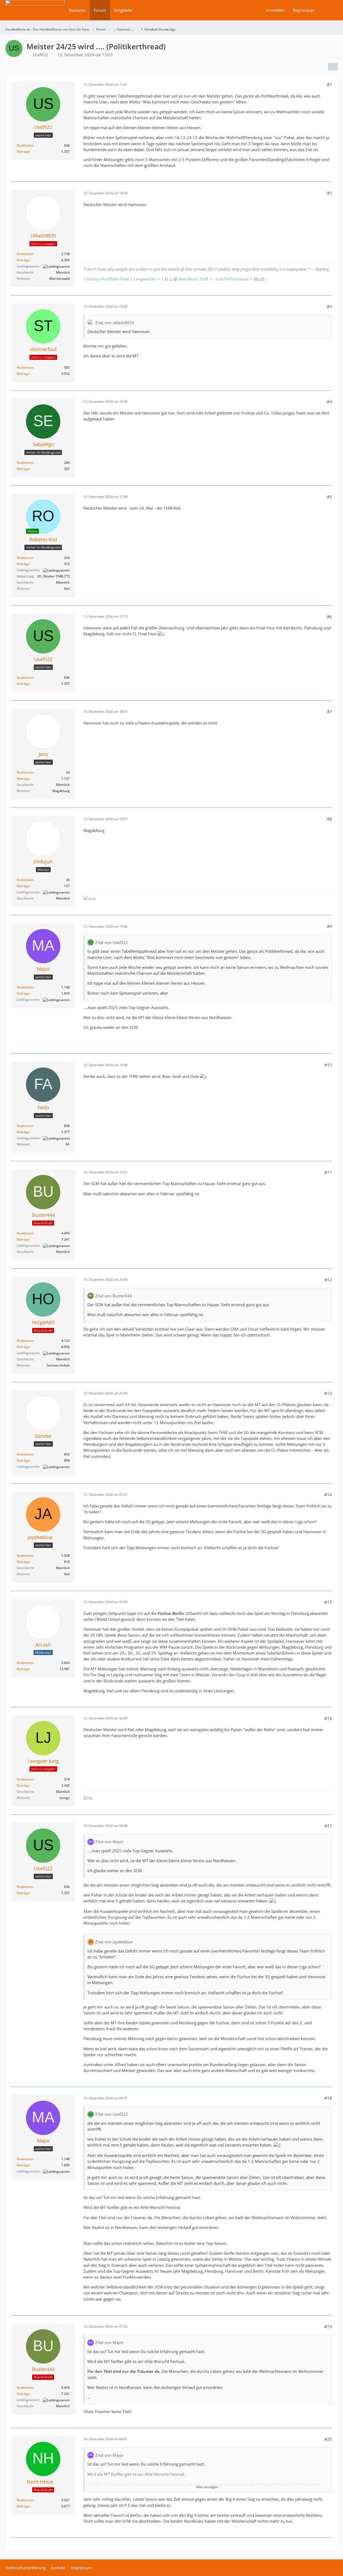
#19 (328, 2327)
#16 (328, 1718)
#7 (329, 712)
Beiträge (23, 152)
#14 (328, 1495)
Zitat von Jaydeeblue (114, 1942)
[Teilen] (333, 67)
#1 (329, 84)
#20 (328, 2439)
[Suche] (328, 10)
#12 (328, 1280)
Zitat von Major (109, 1842)
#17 (328, 1826)
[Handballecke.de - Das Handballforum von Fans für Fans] (35, 14)
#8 (329, 819)
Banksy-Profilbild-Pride (108, 279)
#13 (328, 1393)
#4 (329, 402)
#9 (329, 926)
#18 (328, 2098)
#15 (328, 1602)
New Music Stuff (193, 279)
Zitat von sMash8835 (115, 323)
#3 (329, 307)
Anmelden (275, 10)
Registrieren (304, 10)
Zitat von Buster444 (113, 1296)
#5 (329, 497)
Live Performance (232, 279)
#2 (329, 193)
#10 (328, 1065)
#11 (328, 1172)
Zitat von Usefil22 (111, 942)
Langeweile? (145, 279)
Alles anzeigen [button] (207, 2487)
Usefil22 (41, 55)
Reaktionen (25, 145)
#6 (329, 617)
